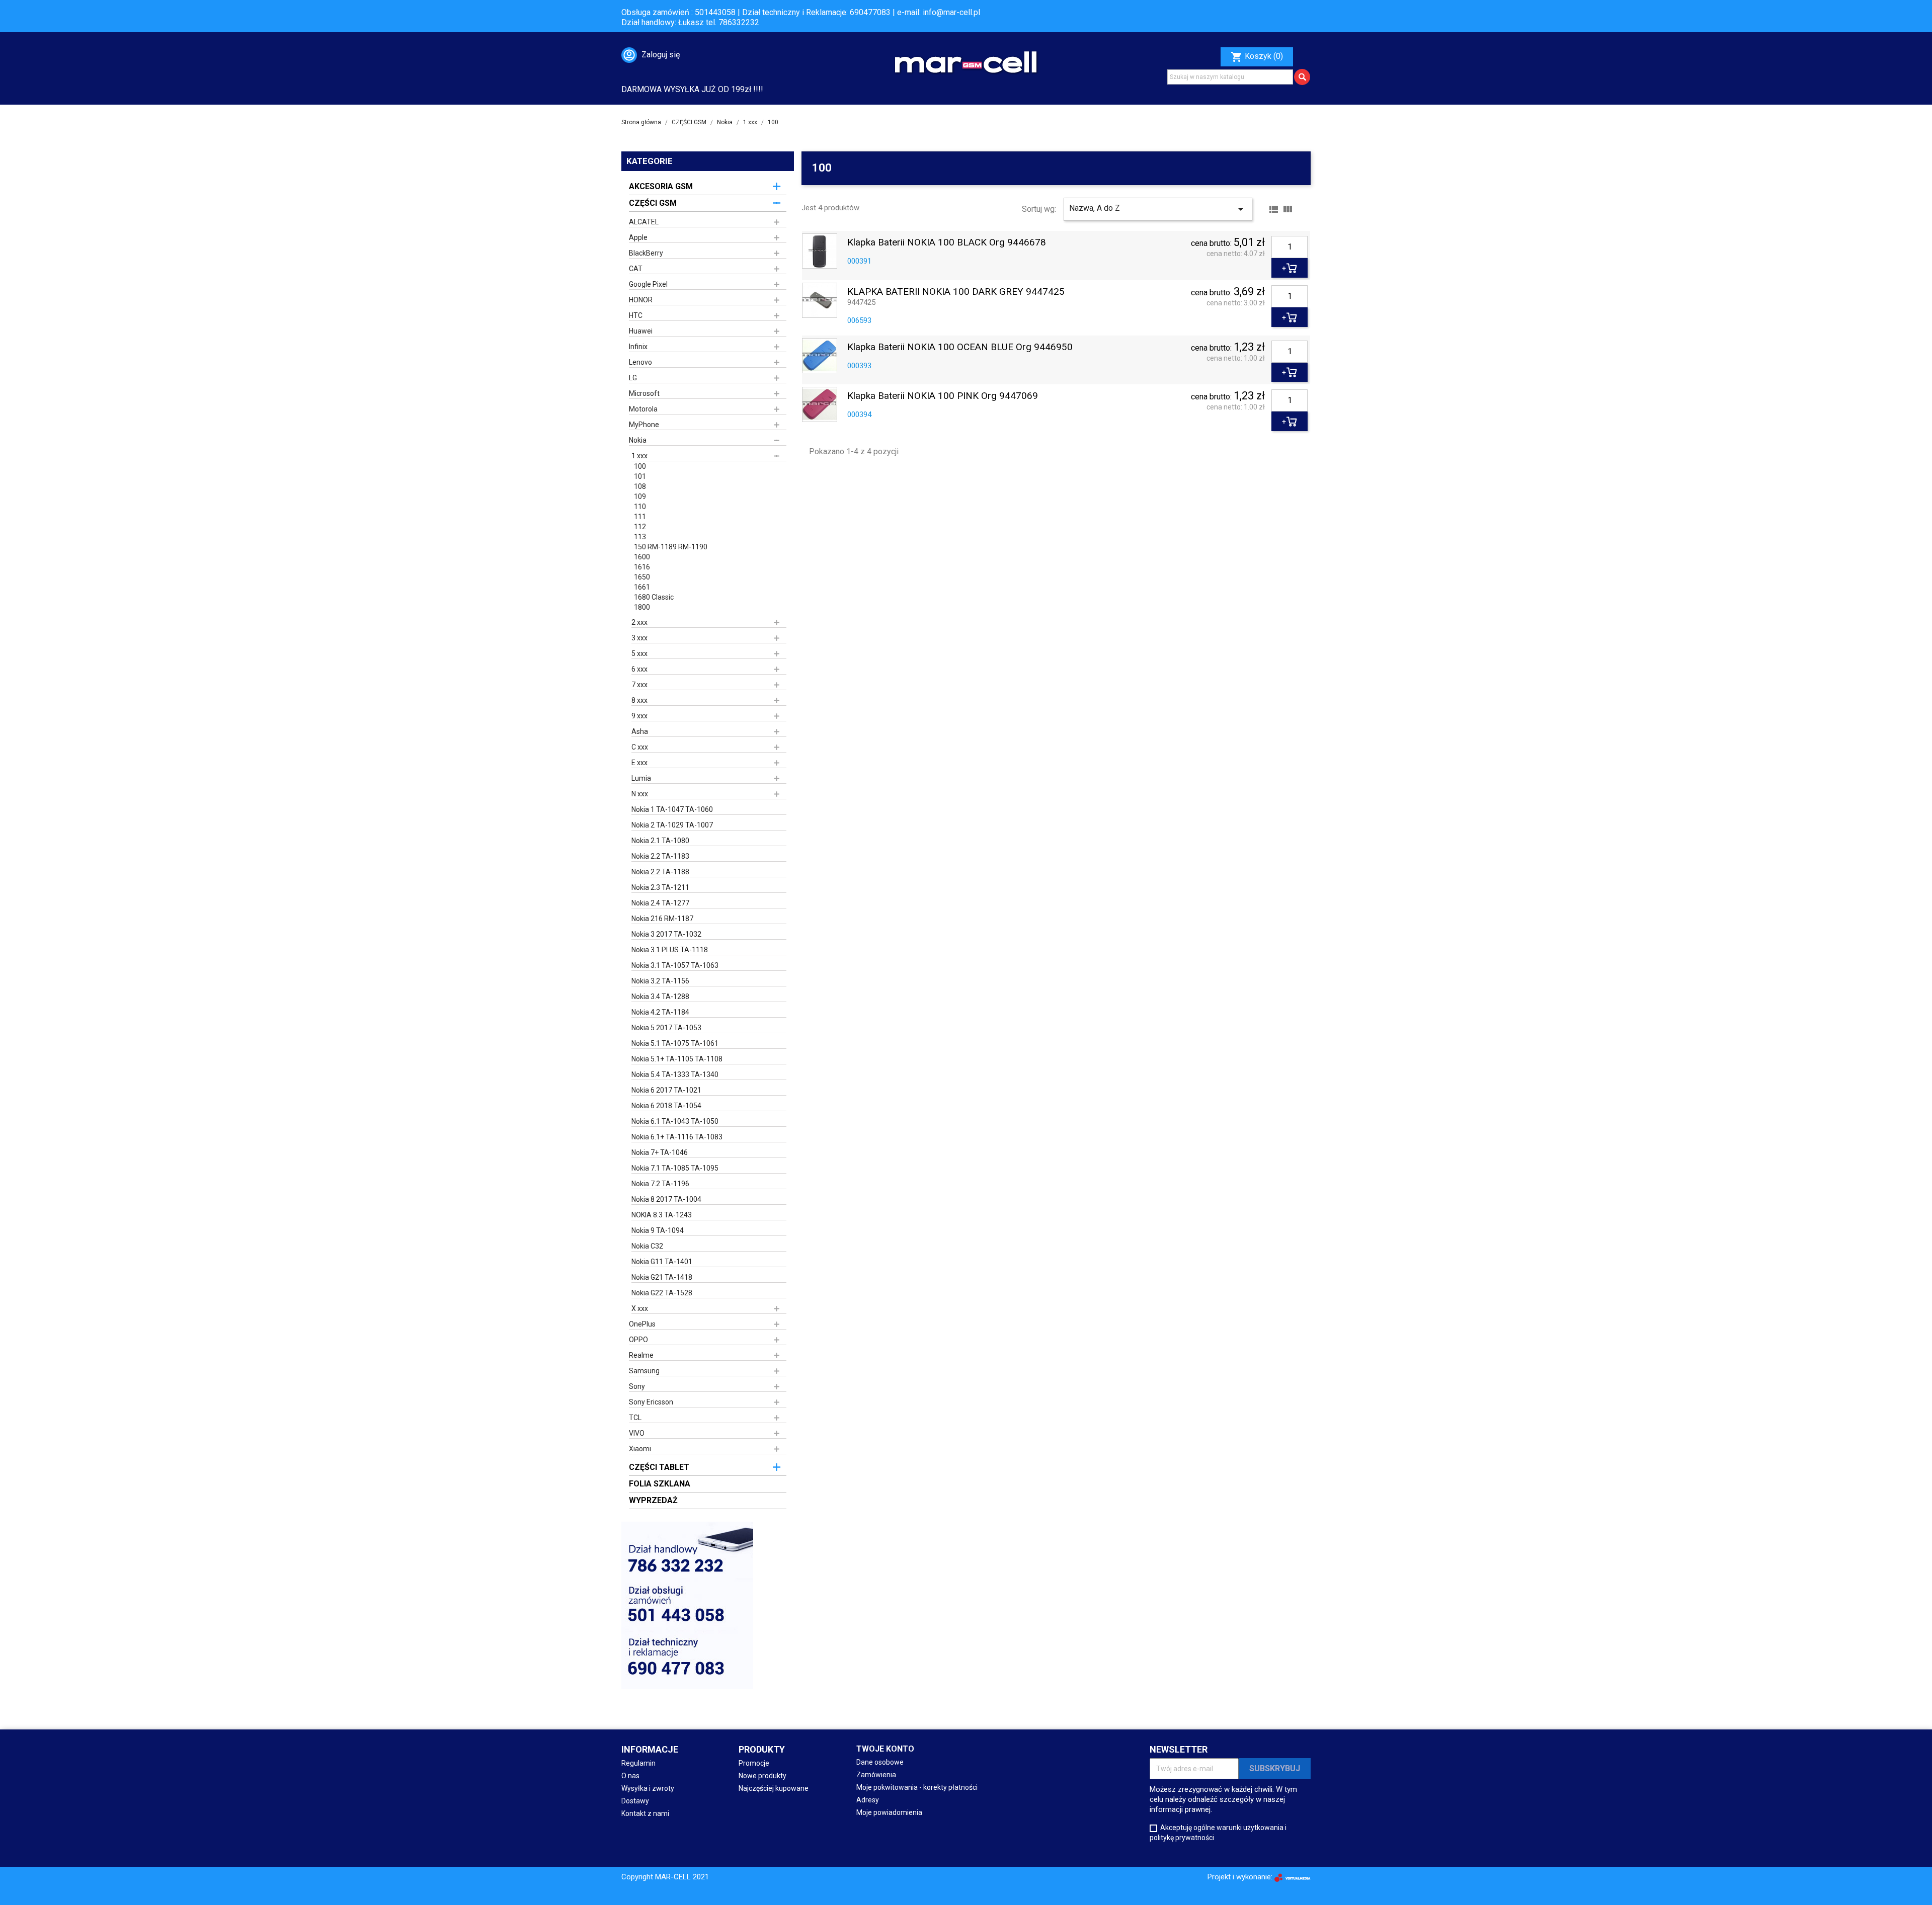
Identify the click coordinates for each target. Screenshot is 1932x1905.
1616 (642, 567)
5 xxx (639, 653)
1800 (642, 607)
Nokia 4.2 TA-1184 (660, 1012)
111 (640, 517)
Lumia (641, 778)
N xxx (640, 794)
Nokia (638, 440)
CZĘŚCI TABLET (659, 1467)
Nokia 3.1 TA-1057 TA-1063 (675, 965)
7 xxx (639, 685)
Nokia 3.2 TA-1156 (660, 981)
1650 (642, 577)
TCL (635, 1418)
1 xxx (639, 456)
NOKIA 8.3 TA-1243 (662, 1215)
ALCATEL (644, 222)
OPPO (638, 1340)
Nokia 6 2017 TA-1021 (666, 1090)
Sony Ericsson (651, 1402)
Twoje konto (885, 1749)
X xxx (640, 1308)
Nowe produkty (762, 1776)
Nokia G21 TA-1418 (662, 1277)
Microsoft (644, 393)
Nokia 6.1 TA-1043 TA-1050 (675, 1121)
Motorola (643, 409)
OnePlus (642, 1324)
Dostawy (635, 1801)
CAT (636, 269)
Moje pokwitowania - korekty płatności (917, 1787)
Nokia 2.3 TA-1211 (660, 887)
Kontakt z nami (645, 1813)
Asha (640, 731)
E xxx (639, 763)
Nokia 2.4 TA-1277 (660, 903)
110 (640, 507)
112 (640, 527)
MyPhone (644, 425)
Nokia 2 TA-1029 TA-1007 (672, 825)
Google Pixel (648, 284)
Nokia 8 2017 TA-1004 (666, 1199)
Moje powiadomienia (889, 1812)
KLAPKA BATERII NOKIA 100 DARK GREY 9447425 (956, 292)
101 (640, 476)
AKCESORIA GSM (661, 186)
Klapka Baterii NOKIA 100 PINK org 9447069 (943, 396)
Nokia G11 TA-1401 (662, 1262)
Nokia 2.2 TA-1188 (660, 872)
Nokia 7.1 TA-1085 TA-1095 (675, 1168)
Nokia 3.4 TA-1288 (660, 997)
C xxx (640, 747)
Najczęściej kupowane (774, 1788)
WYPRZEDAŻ (653, 1500)
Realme (641, 1355)
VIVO (637, 1433)
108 (640, 486)
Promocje (754, 1763)
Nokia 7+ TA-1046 (660, 1152)
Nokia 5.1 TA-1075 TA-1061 (675, 1043)
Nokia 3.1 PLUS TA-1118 (670, 950)
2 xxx (639, 622)
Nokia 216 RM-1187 (662, 919)
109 (640, 496)
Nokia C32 (647, 1246)
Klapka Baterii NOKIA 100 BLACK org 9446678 (947, 243)
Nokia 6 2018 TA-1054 (666, 1106)
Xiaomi (640, 1449)
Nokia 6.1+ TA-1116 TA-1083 (677, 1137)
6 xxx (639, 669)
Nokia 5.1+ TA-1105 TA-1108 (677, 1059)
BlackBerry (646, 253)
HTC (636, 315)
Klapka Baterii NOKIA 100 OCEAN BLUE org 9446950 (960, 347)
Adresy (868, 1800)
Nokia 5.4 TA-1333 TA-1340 (675, 1074)
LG (633, 378)
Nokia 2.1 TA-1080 (660, 841)
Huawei (641, 331)
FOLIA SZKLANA (660, 1484)
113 (640, 537)
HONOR (641, 300)
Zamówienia (876, 1775)
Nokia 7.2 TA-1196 (660, 1184)
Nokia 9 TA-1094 (658, 1230)
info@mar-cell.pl (951, 12)
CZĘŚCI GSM (653, 203)
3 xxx (639, 638)
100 (640, 466)
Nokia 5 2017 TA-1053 (666, 1028)
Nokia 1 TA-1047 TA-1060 (672, 809)
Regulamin (638, 1763)
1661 (642, 587)
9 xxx (639, 716)
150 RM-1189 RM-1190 (671, 547)
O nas (630, 1776)
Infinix (638, 347)
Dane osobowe (880, 1762)
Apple (638, 237)
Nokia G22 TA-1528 (662, 1293)
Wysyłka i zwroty (648, 1788)
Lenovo (640, 362)
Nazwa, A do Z (1158, 209)
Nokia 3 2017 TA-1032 (666, 934)
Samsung (644, 1371)
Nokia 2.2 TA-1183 (660, 856)
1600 (642, 557)
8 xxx (639, 700)
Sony (637, 1386)
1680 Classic (654, 597)
